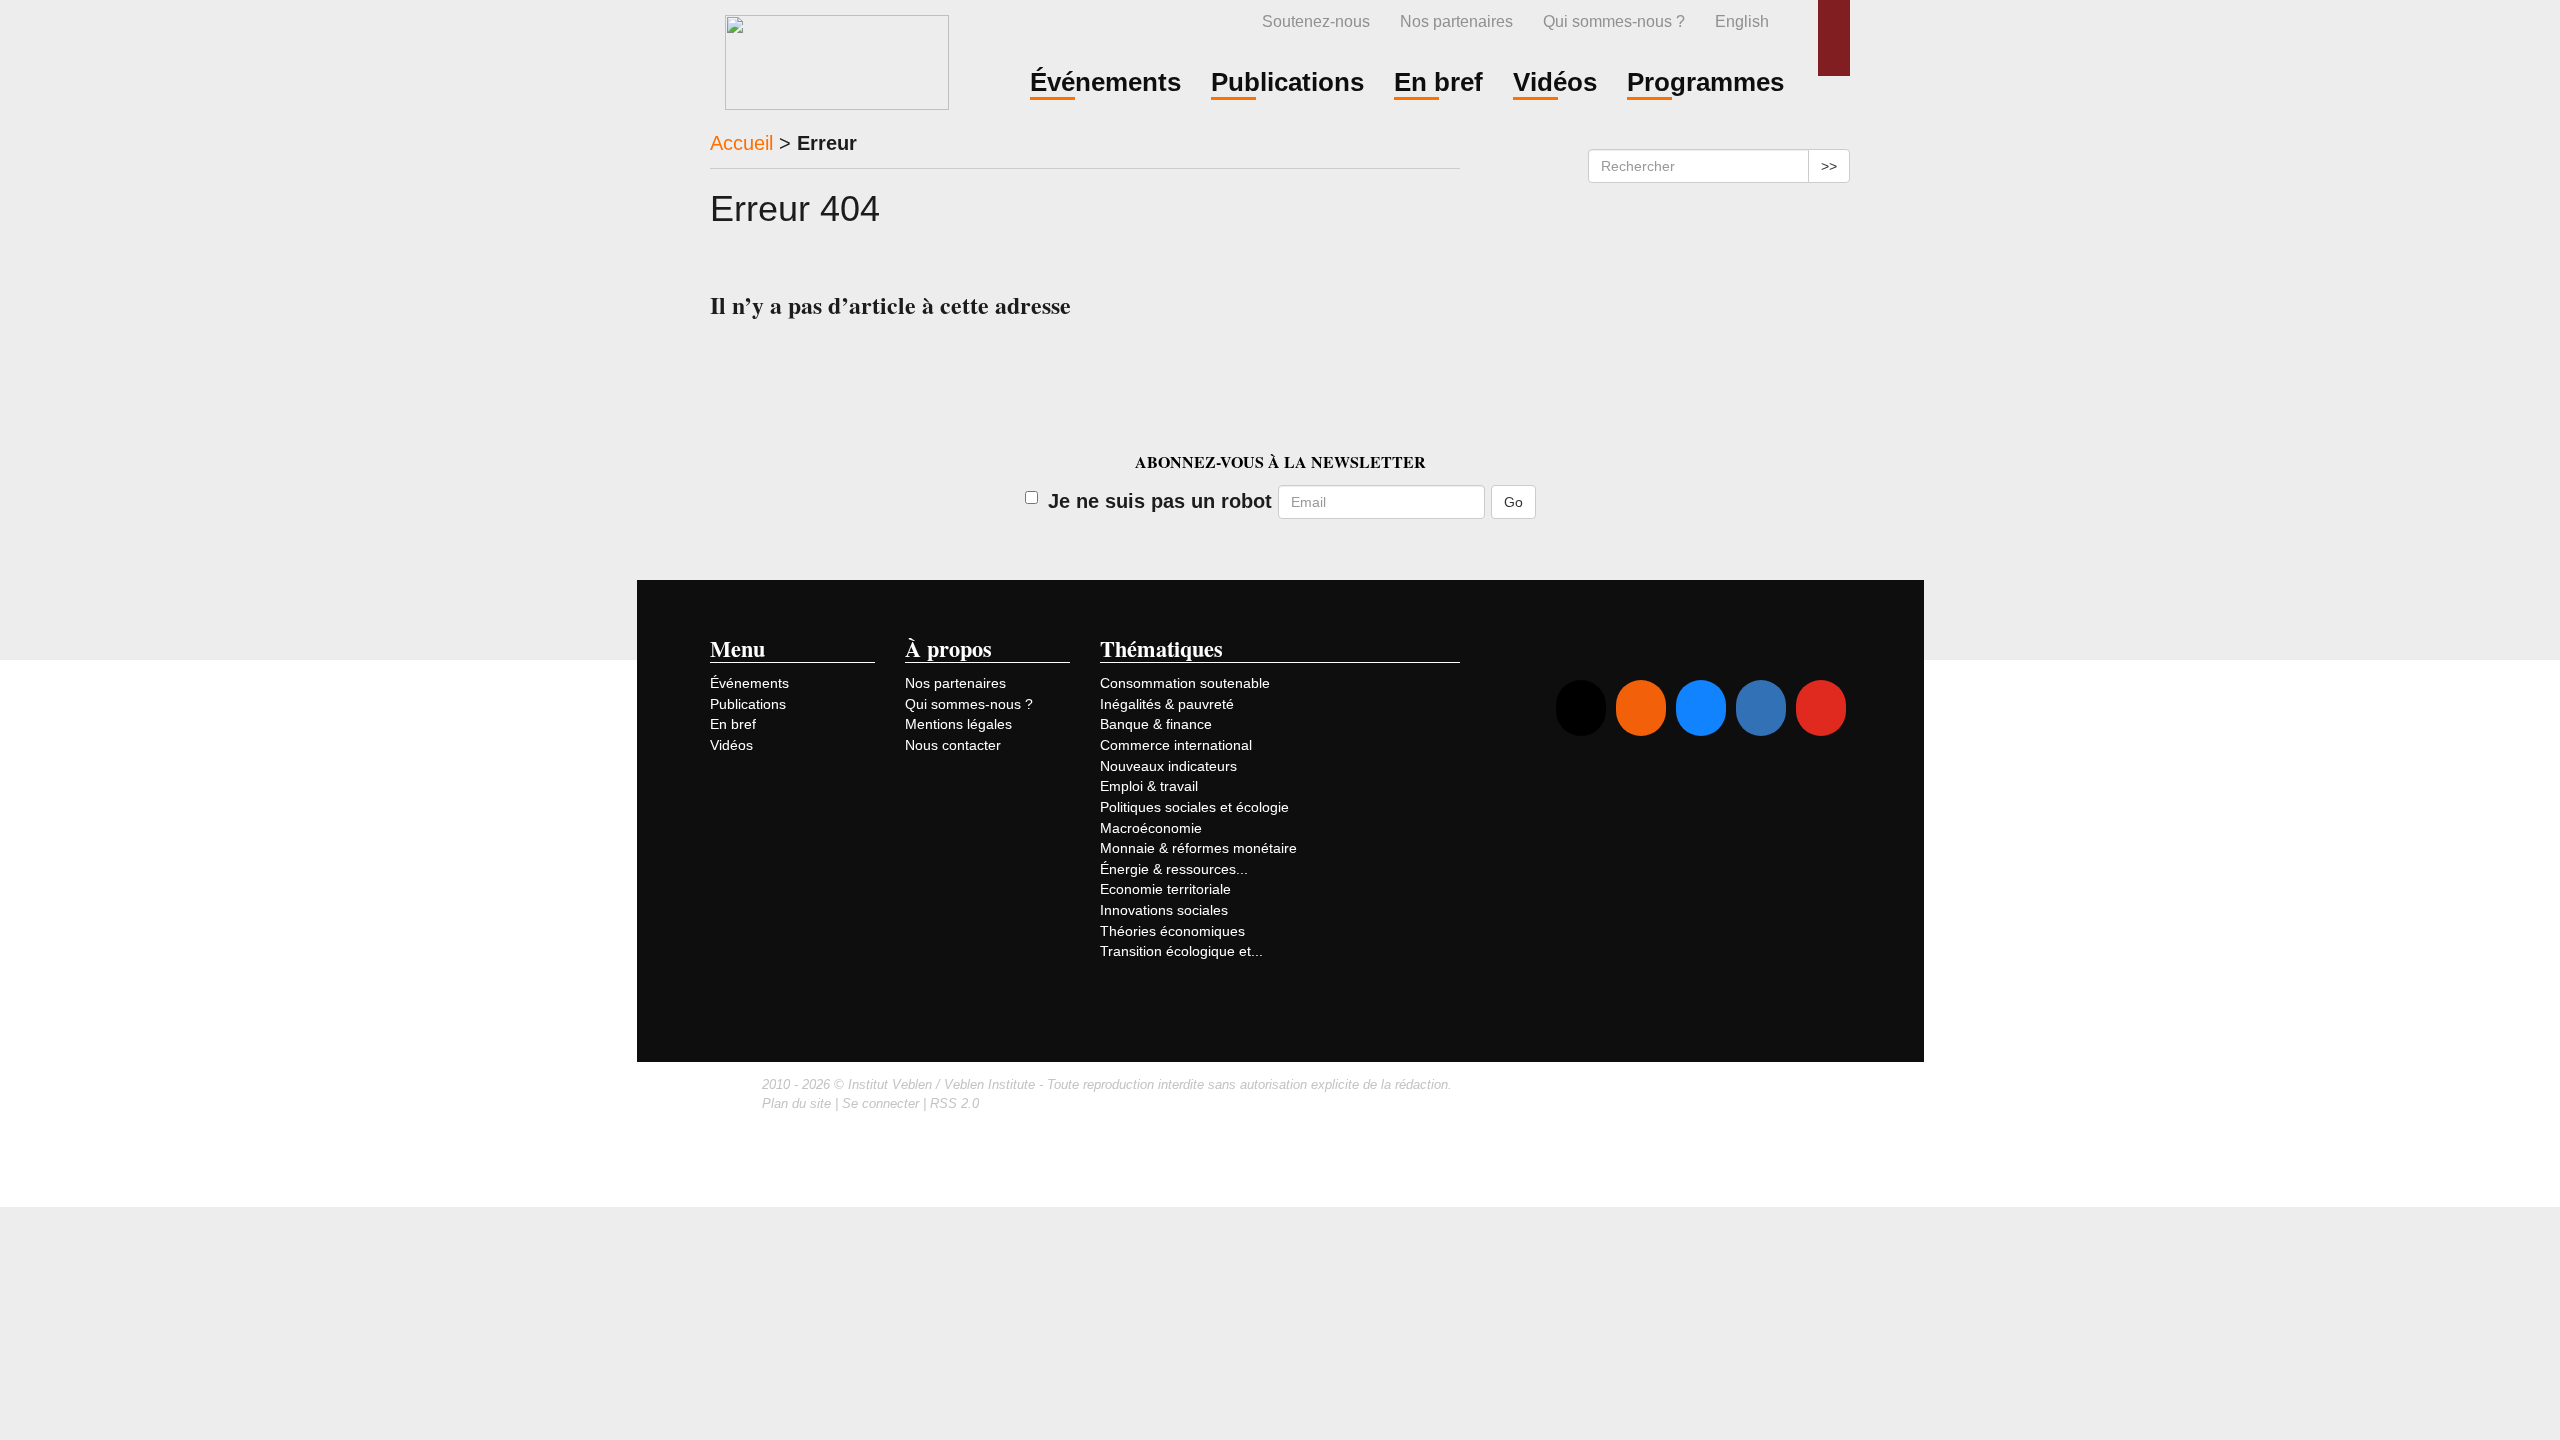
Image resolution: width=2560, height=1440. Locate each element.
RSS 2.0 (954, 1103)
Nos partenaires (1456, 21)
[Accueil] (837, 59)
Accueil (741, 143)
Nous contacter (953, 745)
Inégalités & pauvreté (1167, 704)
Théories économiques (1172, 931)
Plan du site (796, 1103)
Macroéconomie (1151, 828)
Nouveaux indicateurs (1168, 766)
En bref (733, 724)
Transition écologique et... (1181, 951)
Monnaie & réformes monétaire (1198, 848)
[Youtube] (1821, 708)
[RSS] (1641, 708)
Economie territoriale (1165, 889)
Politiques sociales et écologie (1194, 807)
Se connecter (880, 1103)
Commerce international (1176, 745)
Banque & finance (1156, 724)
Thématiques (1161, 648)
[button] (1834, 38)
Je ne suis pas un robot (1160, 501)
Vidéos (731, 745)
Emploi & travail (1149, 786)
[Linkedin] (1761, 708)
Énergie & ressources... (1174, 869)
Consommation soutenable (1185, 683)
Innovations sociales (1164, 910)
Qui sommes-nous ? (1614, 21)
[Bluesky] (1701, 708)
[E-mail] (1581, 708)
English (1742, 21)
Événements (749, 683)
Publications (748, 704)
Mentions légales (958, 724)
